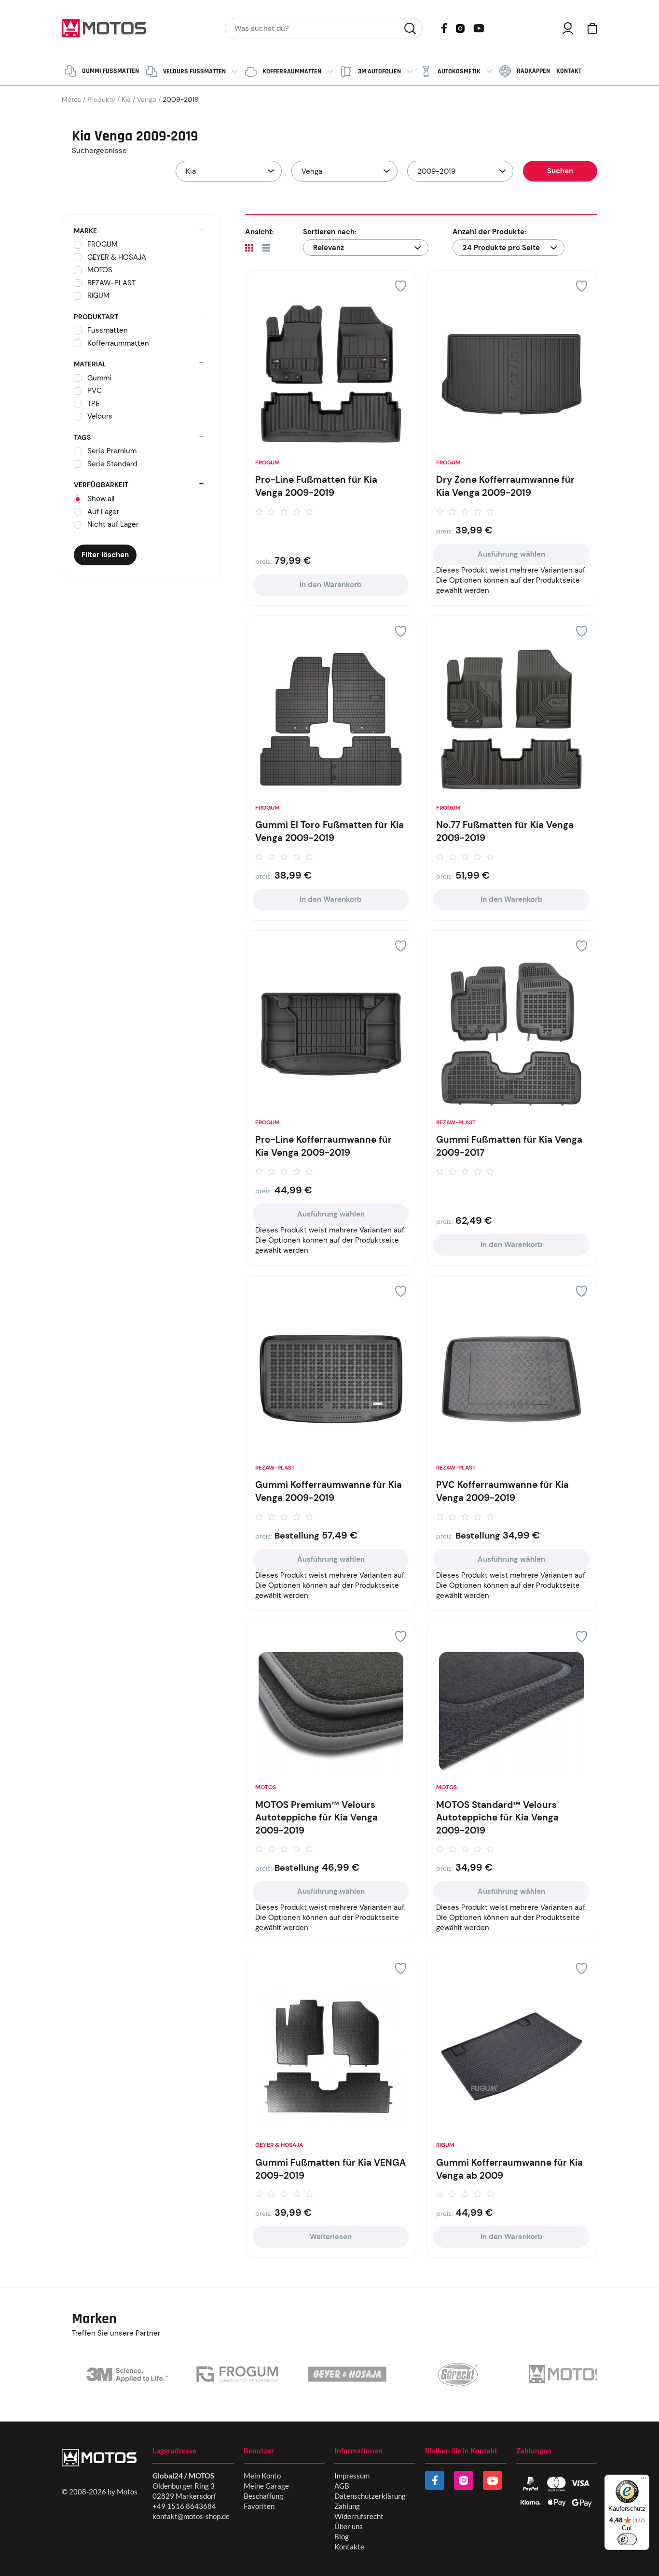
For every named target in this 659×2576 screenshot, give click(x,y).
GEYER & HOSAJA (279, 2145)
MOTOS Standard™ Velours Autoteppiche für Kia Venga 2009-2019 (497, 1818)
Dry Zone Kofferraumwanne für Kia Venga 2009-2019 (505, 486)
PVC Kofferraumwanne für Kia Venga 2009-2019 (502, 1491)
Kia (126, 99)
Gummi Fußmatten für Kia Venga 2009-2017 (509, 1146)
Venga (147, 99)
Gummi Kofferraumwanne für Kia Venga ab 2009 (509, 2169)
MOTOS (266, 1787)
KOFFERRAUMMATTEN (292, 71)
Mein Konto (262, 2476)
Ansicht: (260, 232)
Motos (71, 99)
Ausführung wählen (511, 554)
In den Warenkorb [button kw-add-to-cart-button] (331, 585)
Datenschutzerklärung (370, 2496)
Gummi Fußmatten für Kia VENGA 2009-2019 (330, 2169)
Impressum (352, 2476)
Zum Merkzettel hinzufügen (401, 286)
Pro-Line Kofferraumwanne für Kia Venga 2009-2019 (323, 1146)
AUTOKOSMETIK (459, 71)
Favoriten (259, 2506)
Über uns (349, 2526)
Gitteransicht (249, 248)
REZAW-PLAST (456, 1122)
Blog (342, 2536)
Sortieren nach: (330, 232)
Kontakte (349, 2547)
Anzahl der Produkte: (489, 232)
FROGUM (268, 462)
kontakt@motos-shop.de (191, 2516)
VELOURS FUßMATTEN (194, 71)
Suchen (410, 28)
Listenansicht (266, 248)
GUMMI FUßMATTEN (110, 71)
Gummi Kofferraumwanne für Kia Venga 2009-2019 (329, 1491)
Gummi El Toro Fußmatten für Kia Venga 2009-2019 (329, 831)
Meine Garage (266, 2486)
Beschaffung (263, 2496)
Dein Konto (568, 28)
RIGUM (445, 2145)
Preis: (264, 561)
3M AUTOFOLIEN (379, 71)
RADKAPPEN (533, 71)
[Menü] (644, 2480)
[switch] (627, 2539)
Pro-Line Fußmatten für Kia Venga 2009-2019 (316, 486)
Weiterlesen (331, 2237)
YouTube (479, 27)
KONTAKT (569, 71)
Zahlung (347, 2506)
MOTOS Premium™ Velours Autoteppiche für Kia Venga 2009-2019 (316, 1818)
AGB (342, 2486)
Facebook (444, 28)
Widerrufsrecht (359, 2516)
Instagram (460, 28)
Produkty (101, 99)
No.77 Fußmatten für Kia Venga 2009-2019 (505, 831)
